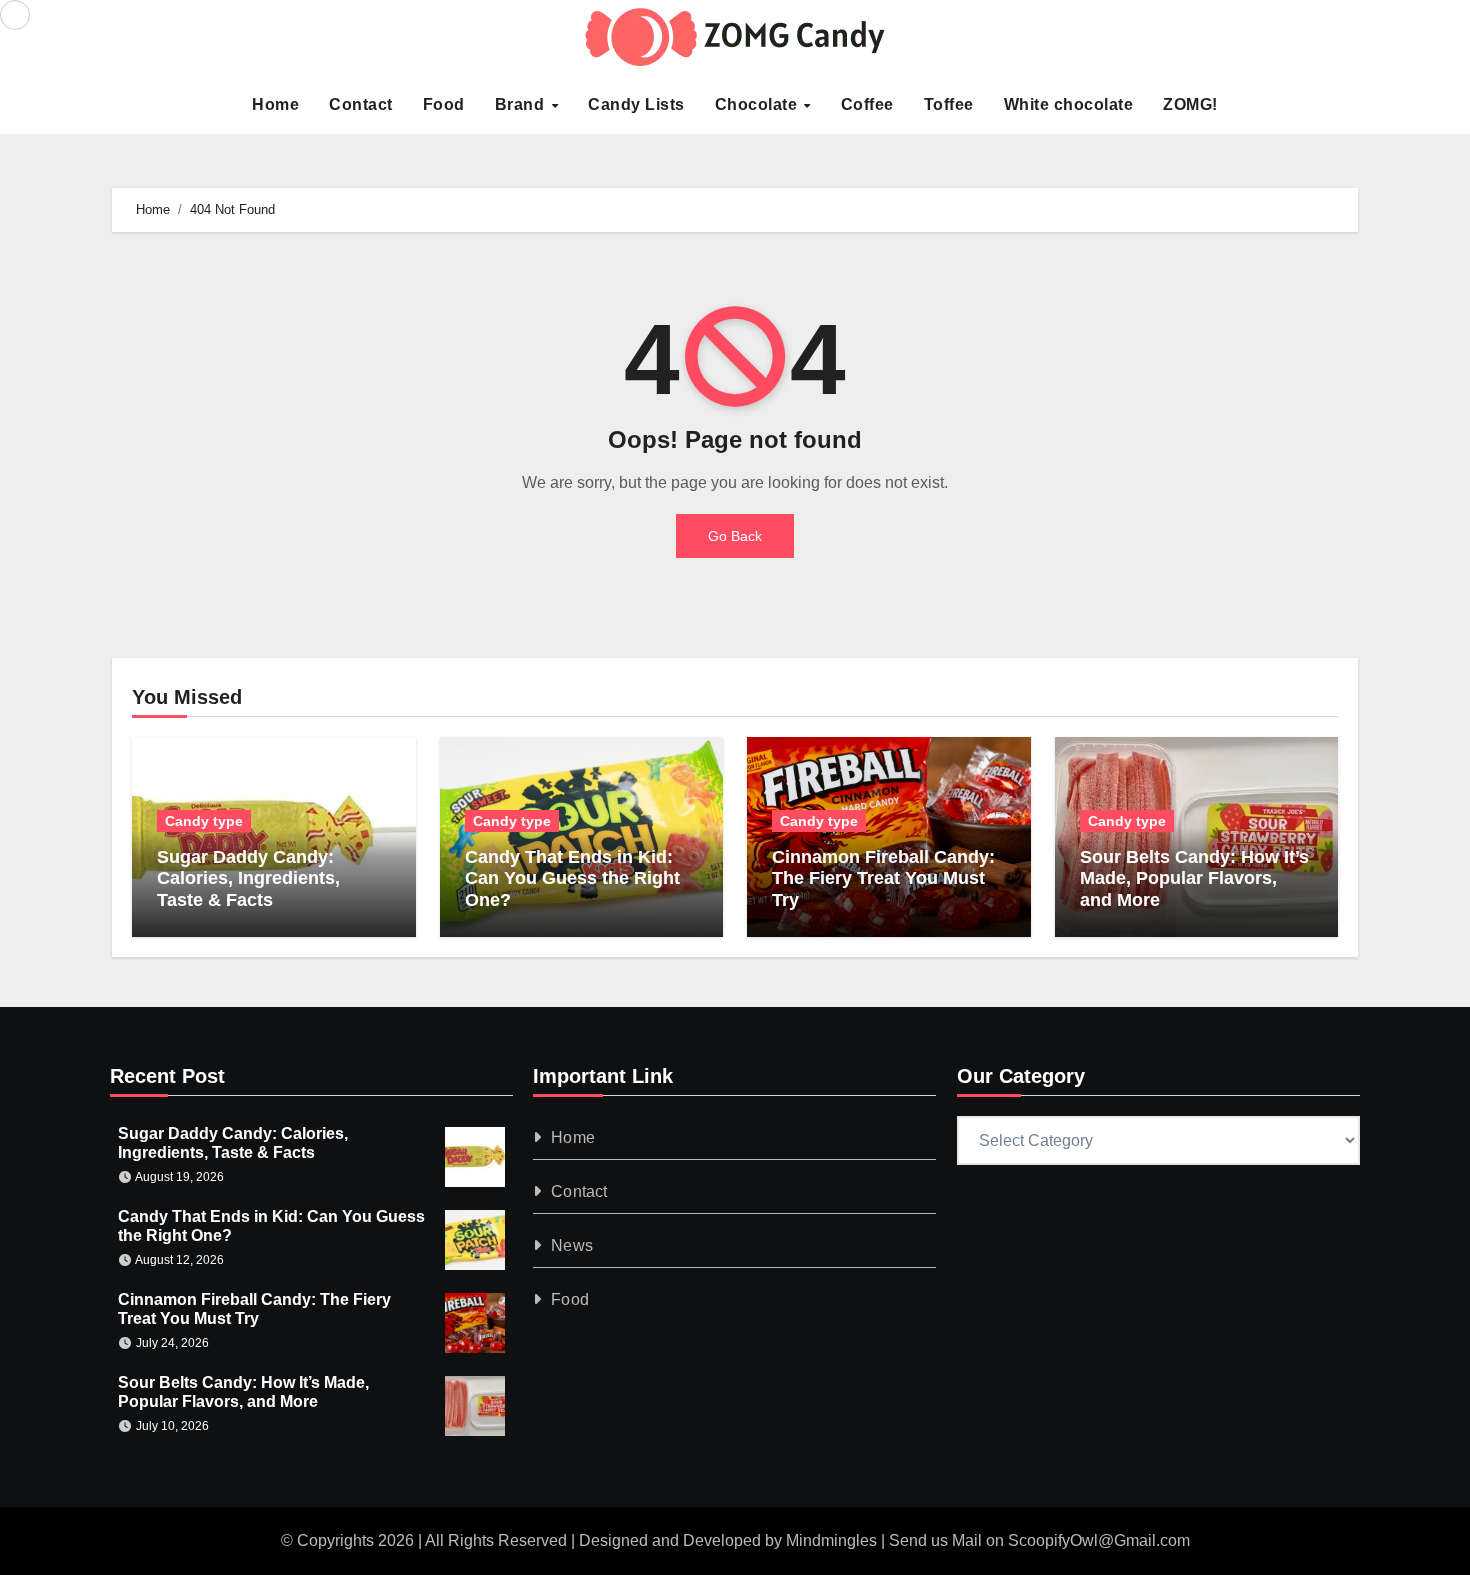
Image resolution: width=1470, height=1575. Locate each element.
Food (444, 104)
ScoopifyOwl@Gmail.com (1099, 1540)
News (573, 1245)
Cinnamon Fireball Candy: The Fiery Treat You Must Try (883, 878)
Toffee (949, 104)
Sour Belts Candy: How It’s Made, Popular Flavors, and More (1194, 878)
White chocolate (1069, 104)
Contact (361, 104)
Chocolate (758, 104)
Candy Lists (636, 104)
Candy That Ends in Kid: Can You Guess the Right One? (572, 878)
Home (275, 104)
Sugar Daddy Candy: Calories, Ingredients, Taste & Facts (248, 878)
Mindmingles (831, 1540)
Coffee (867, 104)
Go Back (735, 536)
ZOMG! (1190, 104)
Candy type (204, 821)
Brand (522, 104)
